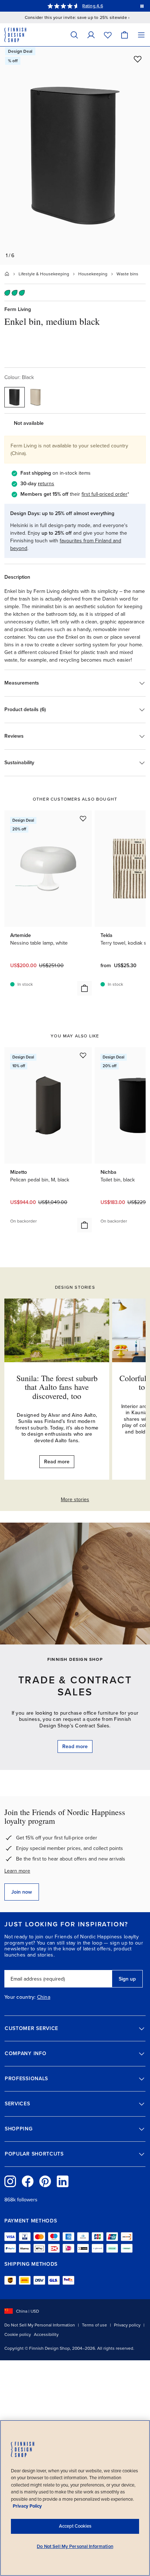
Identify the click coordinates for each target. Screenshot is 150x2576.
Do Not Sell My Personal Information (40, 2325)
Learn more (17, 1871)
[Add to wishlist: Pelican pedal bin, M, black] (83, 1055)
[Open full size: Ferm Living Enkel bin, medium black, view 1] (75, 156)
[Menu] (141, 35)
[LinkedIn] (63, 2181)
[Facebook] (28, 2181)
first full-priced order (104, 494)
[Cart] (125, 35)
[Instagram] (10, 2181)
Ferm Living (18, 309)
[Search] (74, 35)
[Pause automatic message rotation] (142, 6)
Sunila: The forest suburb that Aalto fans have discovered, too (57, 1387)
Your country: (20, 1997)
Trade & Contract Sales (75, 1686)
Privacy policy (127, 2325)
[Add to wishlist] (138, 59)
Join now (22, 1892)
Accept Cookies (75, 2526)
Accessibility (46, 2334)
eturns (47, 484)
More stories (75, 1500)
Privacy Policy (27, 2506)
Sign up (127, 1979)
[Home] (7, 274)
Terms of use (94, 2325)
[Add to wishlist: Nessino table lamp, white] (83, 818)
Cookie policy (18, 2334)
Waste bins (127, 274)
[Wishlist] (108, 35)
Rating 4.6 (92, 6)
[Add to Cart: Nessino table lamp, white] (84, 988)
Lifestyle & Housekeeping (44, 274)
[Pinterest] (45, 2181)
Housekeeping (93, 274)
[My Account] (91, 35)
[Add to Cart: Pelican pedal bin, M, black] (84, 1225)
